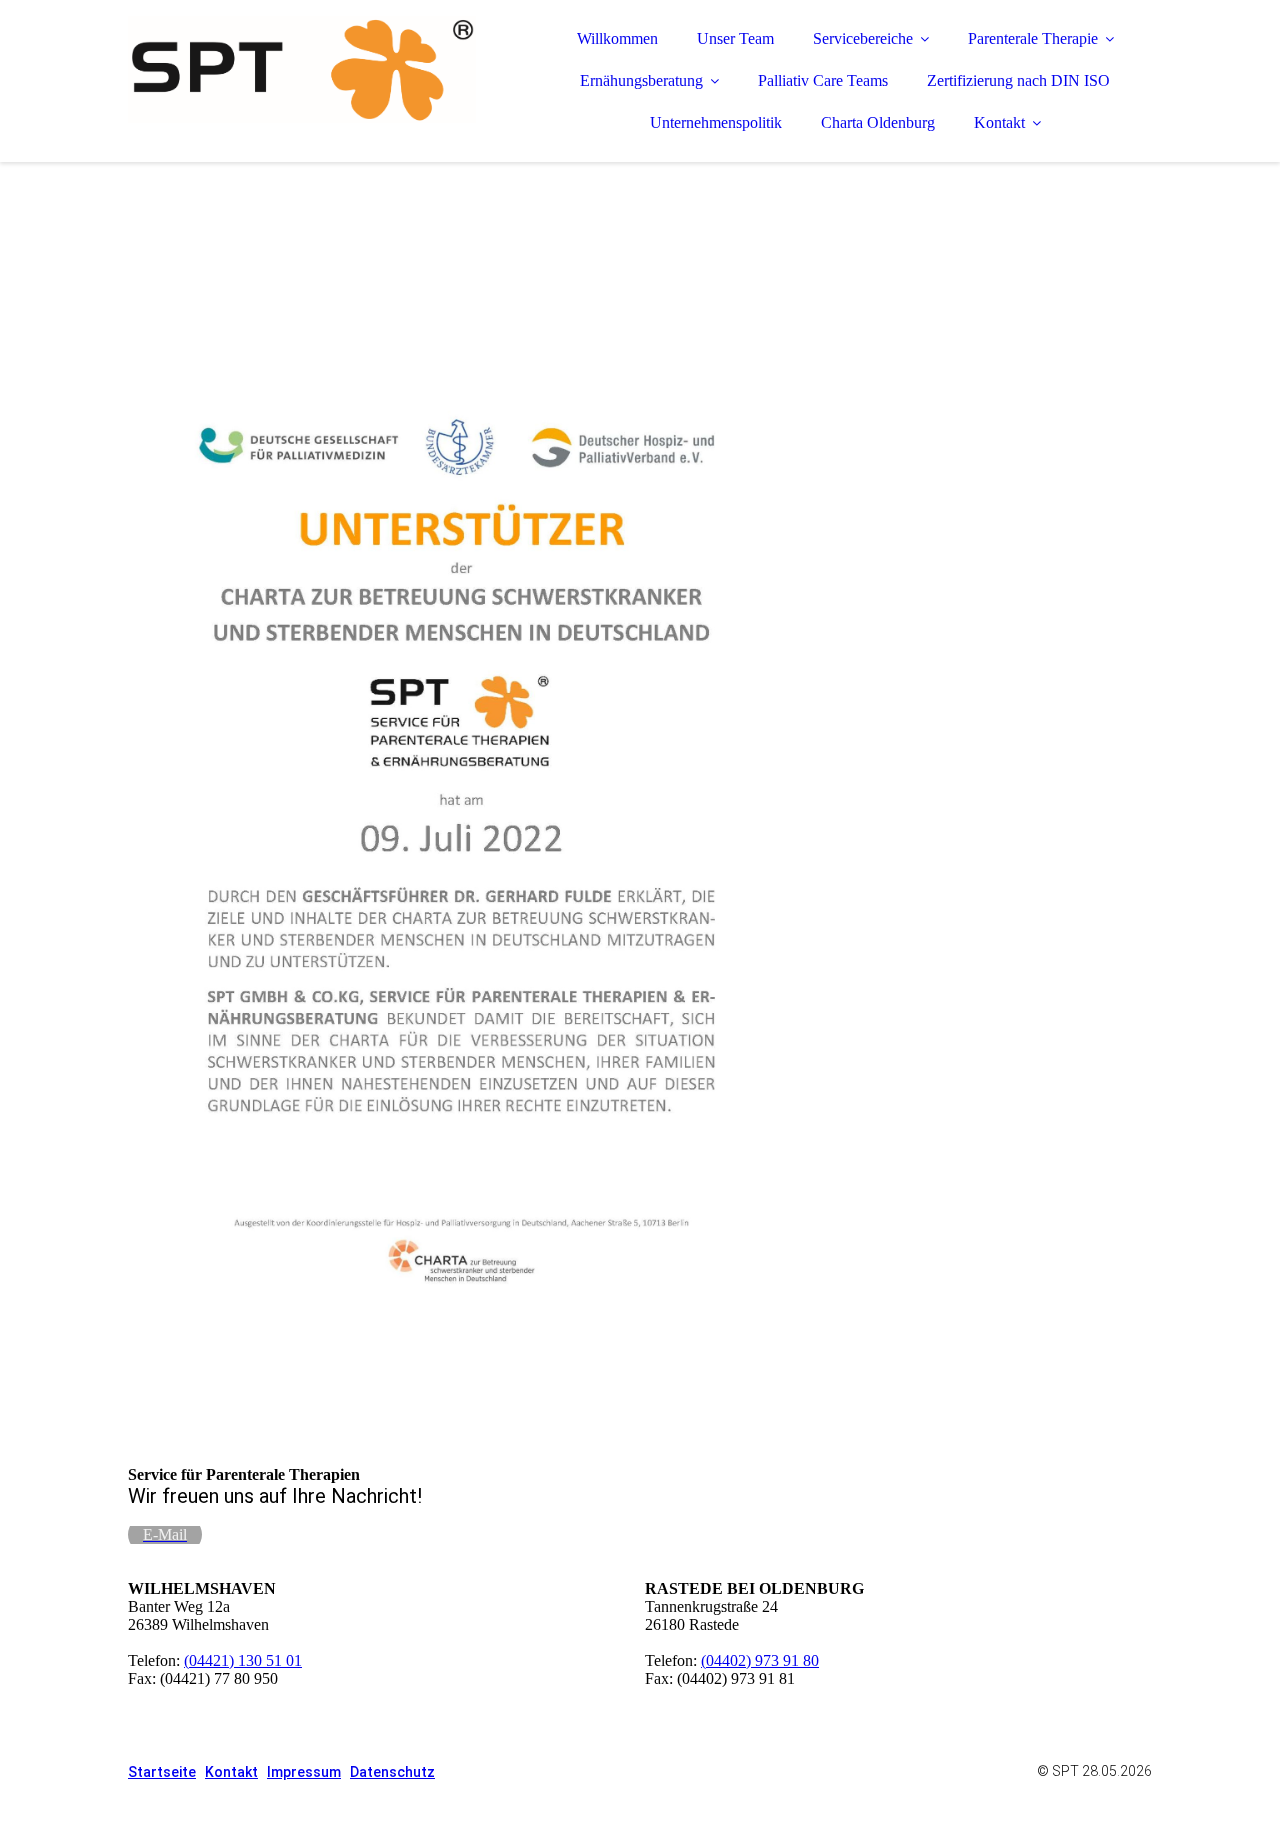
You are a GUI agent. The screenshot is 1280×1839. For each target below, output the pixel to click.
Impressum (304, 1772)
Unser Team (735, 38)
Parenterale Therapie (1033, 38)
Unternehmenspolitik (716, 122)
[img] (303, 70)
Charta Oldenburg (878, 122)
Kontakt (999, 122)
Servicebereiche (863, 38)
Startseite (162, 1772)
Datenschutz (392, 1772)
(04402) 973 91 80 (760, 1660)
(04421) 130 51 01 (243, 1660)
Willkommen (617, 38)
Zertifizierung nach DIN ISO (1018, 80)
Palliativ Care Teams (823, 80)
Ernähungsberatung (641, 80)
